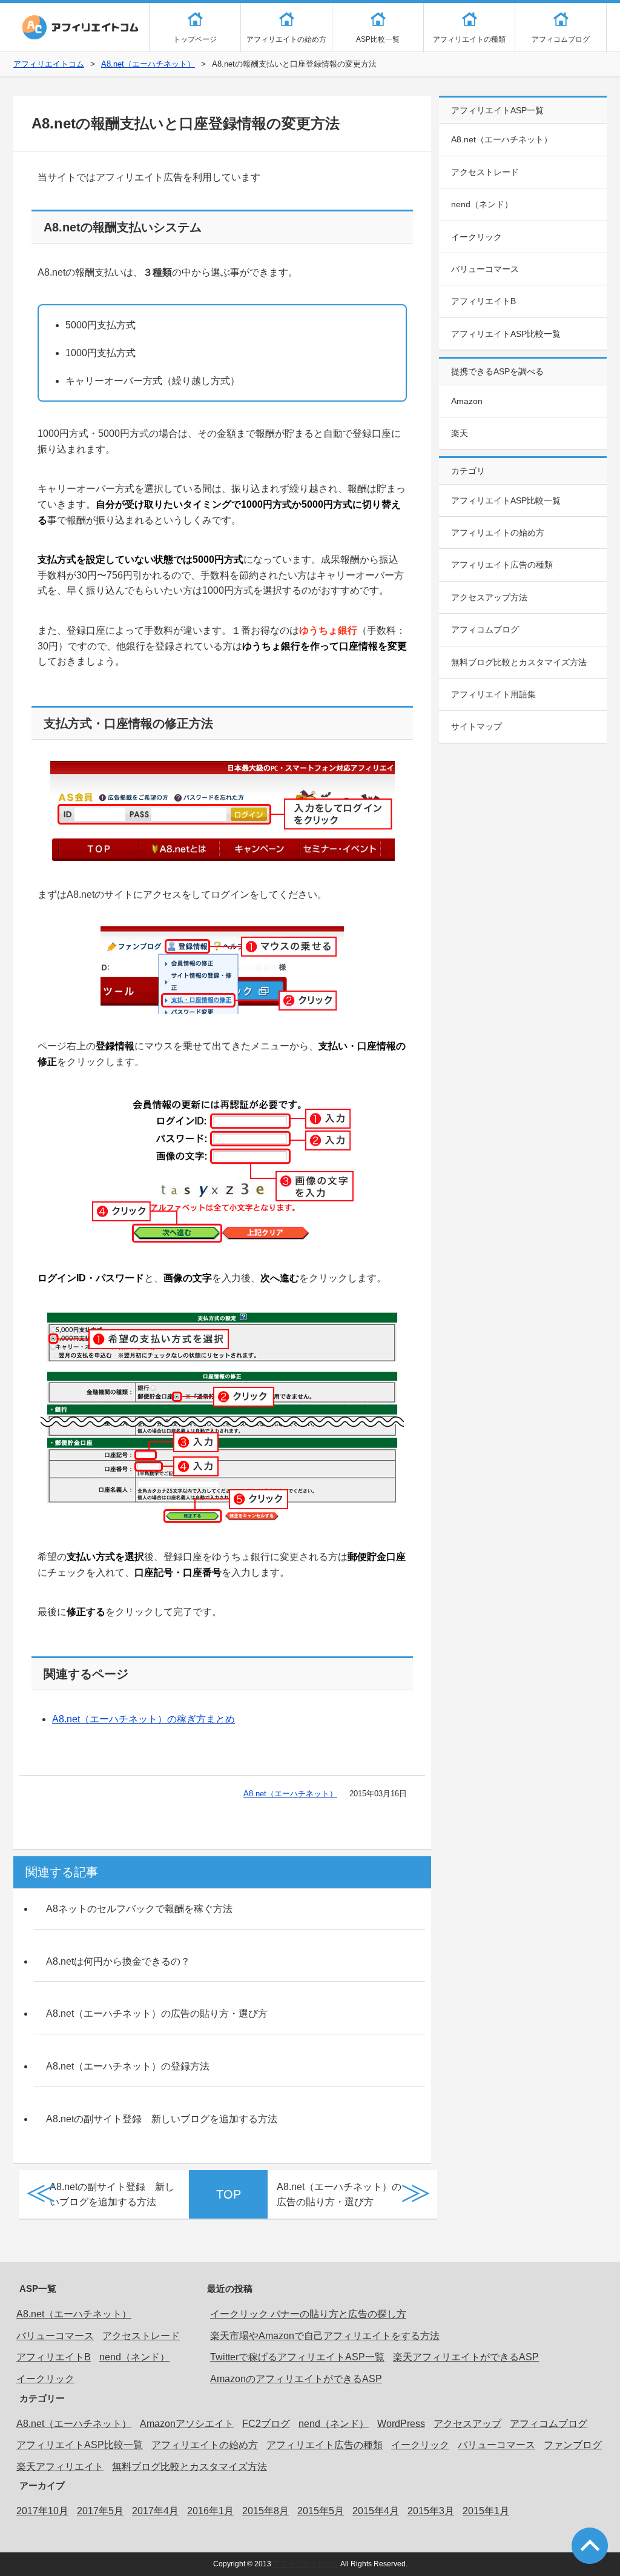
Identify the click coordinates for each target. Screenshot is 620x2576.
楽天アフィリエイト (60, 2467)
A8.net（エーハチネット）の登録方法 (128, 2066)
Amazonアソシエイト (187, 2424)
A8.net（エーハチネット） (148, 64)
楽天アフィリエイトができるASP (466, 2357)
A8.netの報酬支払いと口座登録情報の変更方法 (186, 123)
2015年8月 (265, 2511)
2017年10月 (42, 2511)
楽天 (460, 433)
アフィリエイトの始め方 (286, 39)
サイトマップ (477, 726)
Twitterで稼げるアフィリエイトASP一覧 (297, 2357)
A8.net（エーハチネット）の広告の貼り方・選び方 (157, 2013)
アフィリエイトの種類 (469, 39)
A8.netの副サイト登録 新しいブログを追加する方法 (162, 2119)
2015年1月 (486, 2511)
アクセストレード (485, 172)
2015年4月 (376, 2511)
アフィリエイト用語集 (493, 694)
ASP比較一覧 (378, 39)
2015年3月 (431, 2511)
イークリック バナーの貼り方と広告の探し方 (308, 2314)
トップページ (195, 39)
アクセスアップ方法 (489, 597)
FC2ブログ (266, 2424)
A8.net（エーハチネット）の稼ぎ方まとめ (143, 1719)
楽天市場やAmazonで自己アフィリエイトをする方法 (325, 2336)
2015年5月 (321, 2511)
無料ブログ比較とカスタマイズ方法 (519, 662)
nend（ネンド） (482, 204)
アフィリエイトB (483, 301)
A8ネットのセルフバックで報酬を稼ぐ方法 (139, 1909)
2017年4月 (155, 2511)
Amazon (467, 401)
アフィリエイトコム (80, 27)
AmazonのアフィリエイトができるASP (296, 2379)
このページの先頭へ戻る (590, 2546)
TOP (229, 2194)
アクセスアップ (467, 2424)
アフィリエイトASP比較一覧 (506, 334)
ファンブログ (573, 2445)
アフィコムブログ (561, 39)
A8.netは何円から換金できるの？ (118, 1961)
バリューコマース (485, 269)
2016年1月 (210, 2511)
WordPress (401, 2424)
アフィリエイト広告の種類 (502, 565)
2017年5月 (100, 2511)
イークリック (477, 237)
